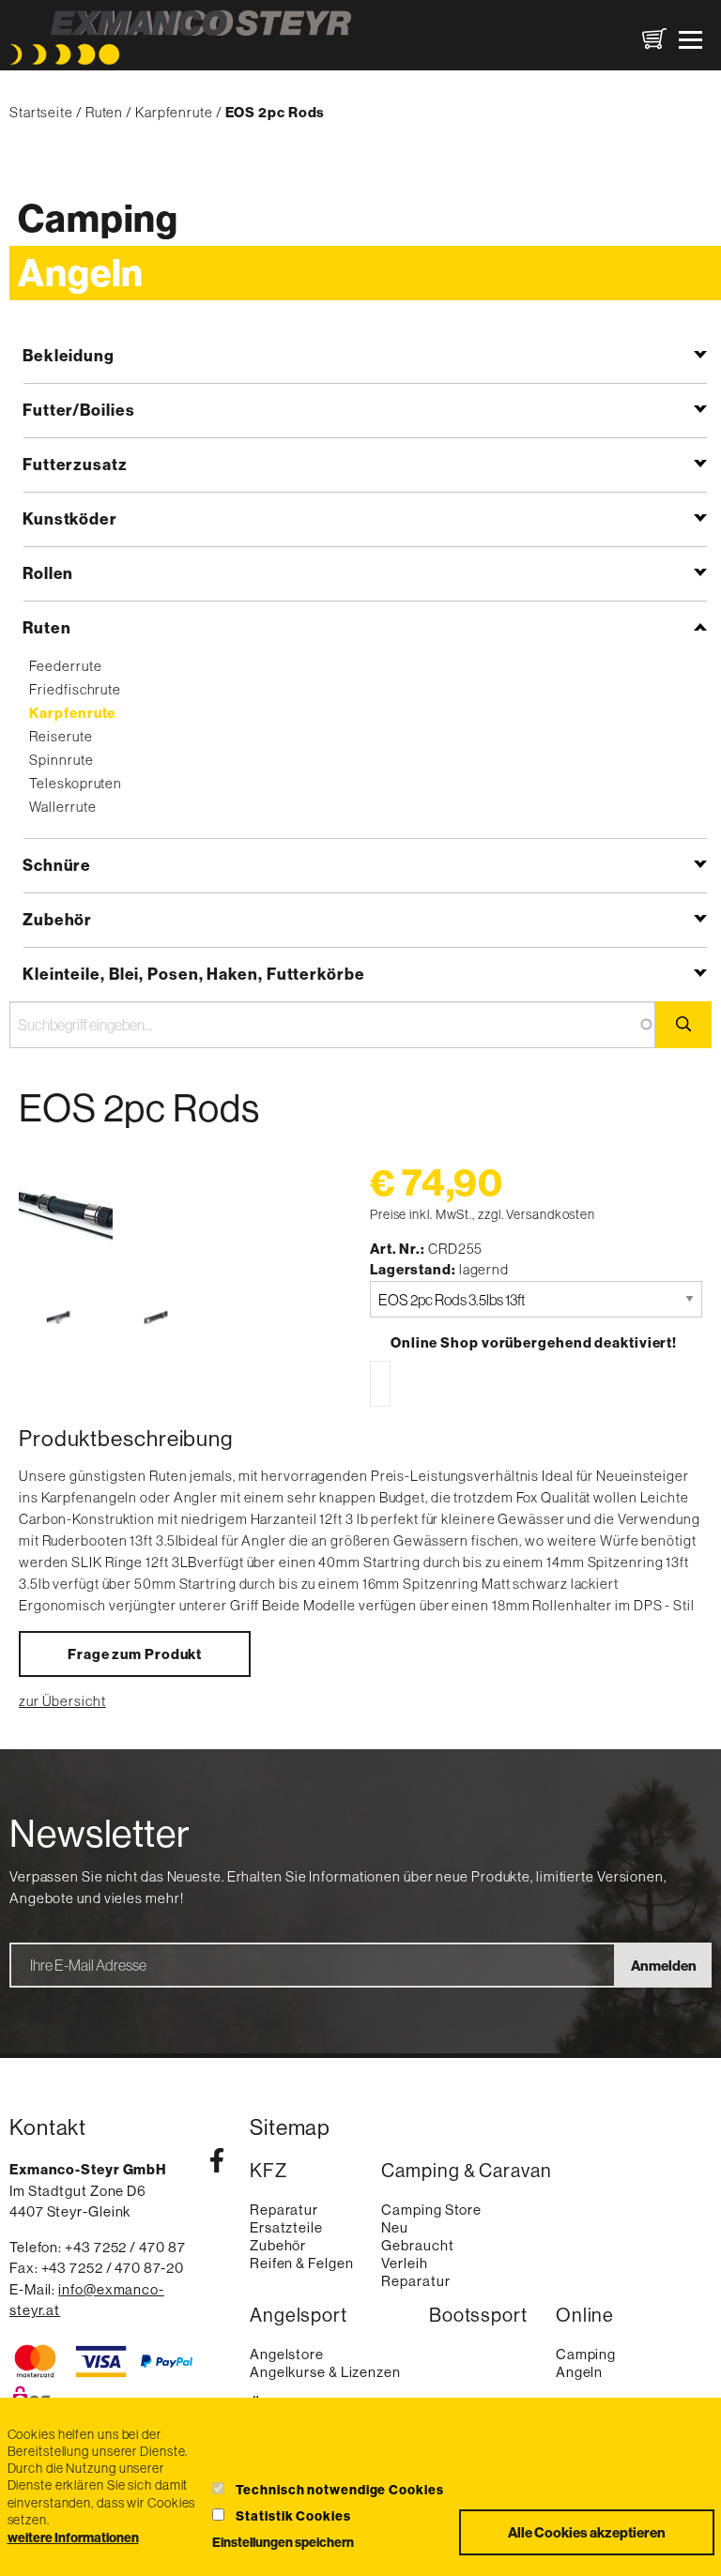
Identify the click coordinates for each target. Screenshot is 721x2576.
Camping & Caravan (466, 2171)
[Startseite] (180, 39)
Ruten (105, 112)
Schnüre (57, 865)
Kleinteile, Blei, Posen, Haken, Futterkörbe (194, 974)
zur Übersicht (62, 1701)
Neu (395, 2227)
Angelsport (299, 2315)
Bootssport (478, 2315)
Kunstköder (70, 518)
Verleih (404, 2263)
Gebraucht (417, 2245)
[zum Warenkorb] (654, 39)
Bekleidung (69, 355)
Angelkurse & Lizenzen (325, 2372)
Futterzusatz (75, 464)
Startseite (41, 112)
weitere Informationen (73, 2538)
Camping (98, 218)
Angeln (81, 273)
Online (585, 2315)
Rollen (48, 573)
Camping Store (431, 2210)
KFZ (268, 2171)
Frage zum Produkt (135, 1654)
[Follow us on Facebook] (217, 2164)
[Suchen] (683, 1025)
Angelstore (287, 2354)
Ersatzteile (286, 2227)
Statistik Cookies (293, 2516)
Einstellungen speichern (283, 2542)
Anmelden (664, 1966)
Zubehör (57, 919)
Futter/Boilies (79, 410)
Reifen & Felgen (302, 2263)
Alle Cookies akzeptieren (587, 2532)
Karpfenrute (174, 112)
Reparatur (284, 2210)
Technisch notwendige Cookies (339, 2490)
